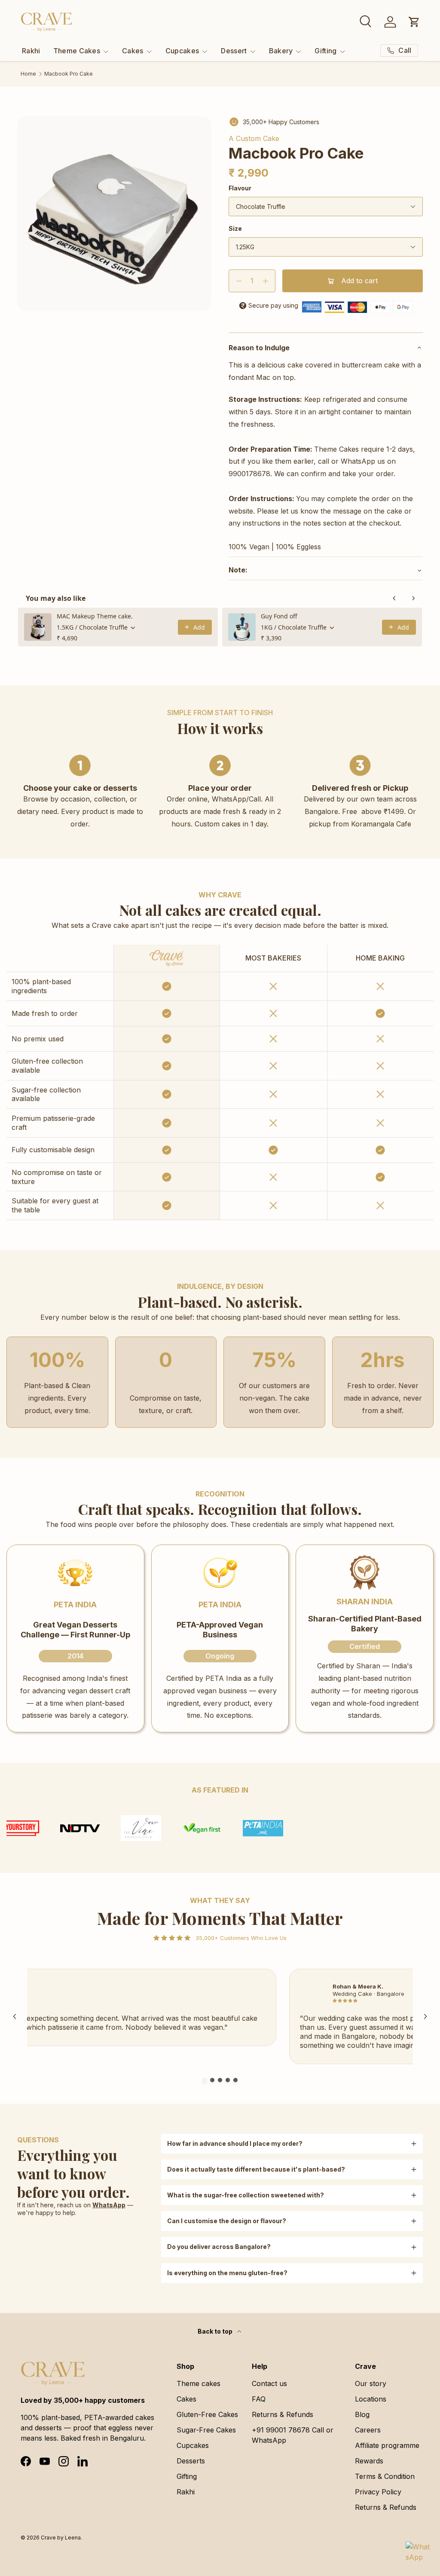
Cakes (186, 2399)
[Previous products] (394, 598)
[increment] (265, 281)
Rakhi (31, 51)
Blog (362, 2414)
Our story (371, 2383)
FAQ (259, 2399)
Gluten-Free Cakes (207, 2414)
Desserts (191, 2461)
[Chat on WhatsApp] (418, 2554)
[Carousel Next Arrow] (425, 2016)
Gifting (187, 2476)
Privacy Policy (378, 2492)
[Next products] (413, 598)
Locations (371, 2399)
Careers (368, 2430)
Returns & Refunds (283, 2414)
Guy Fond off (279, 616)
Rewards (369, 2461)
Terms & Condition (385, 2476)
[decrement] (239, 281)
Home (28, 74)
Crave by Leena (61, 2538)
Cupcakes (193, 2445)
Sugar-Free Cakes (206, 2430)
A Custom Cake (254, 138)
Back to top (216, 2331)
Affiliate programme (387, 2445)
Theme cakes (199, 2383)
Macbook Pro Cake (69, 74)
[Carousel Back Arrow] (15, 2016)
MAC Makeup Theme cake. (95, 616)
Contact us (269, 2383)
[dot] (205, 2080)
